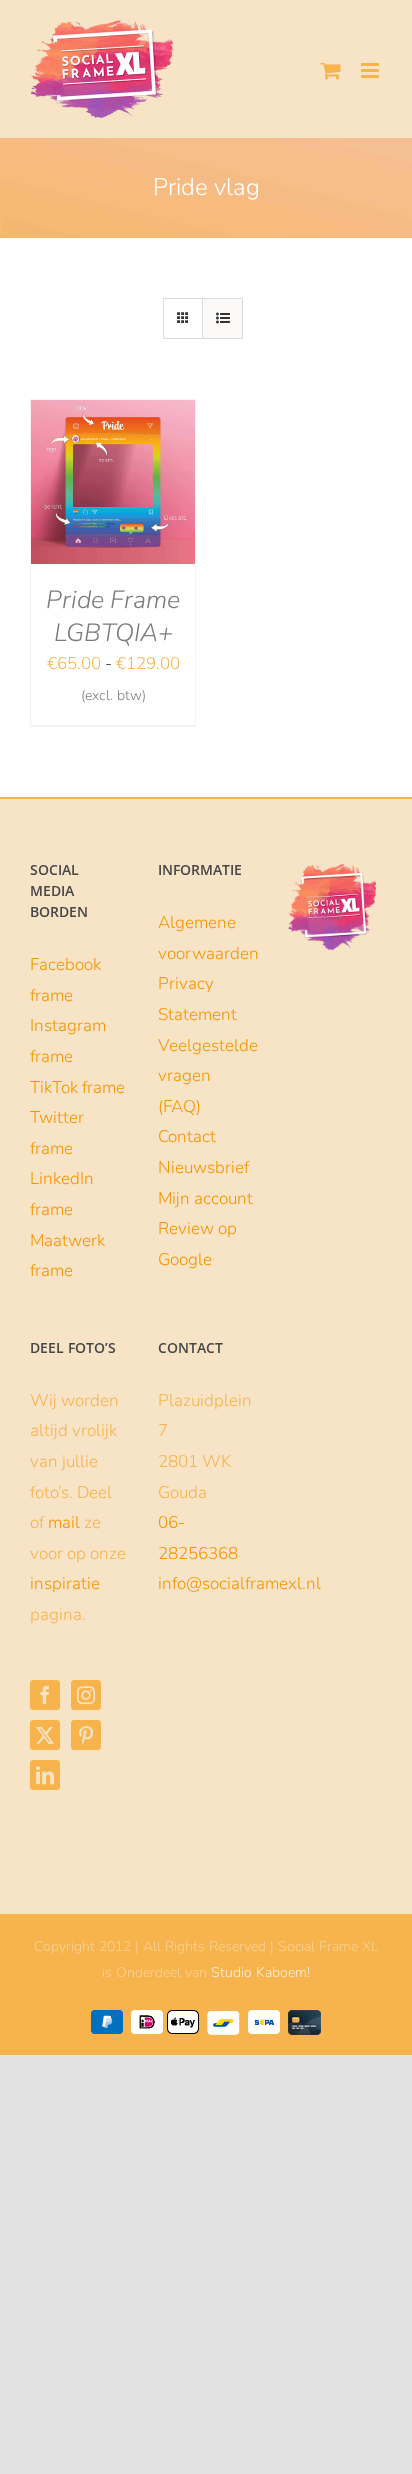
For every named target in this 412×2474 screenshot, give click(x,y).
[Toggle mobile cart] (331, 70)
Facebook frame (65, 980)
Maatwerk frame (67, 1256)
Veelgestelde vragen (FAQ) (206, 1076)
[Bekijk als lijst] (222, 318)
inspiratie (65, 1583)
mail (64, 1522)
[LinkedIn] (45, 1775)
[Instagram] (86, 1695)
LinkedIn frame (62, 1194)
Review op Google (197, 1244)
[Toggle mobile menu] (371, 70)
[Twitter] (45, 1735)
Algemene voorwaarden (206, 938)
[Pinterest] (86, 1735)
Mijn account (205, 1198)
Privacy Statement (197, 999)
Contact (187, 1136)
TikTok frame (77, 1087)
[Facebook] (45, 1695)
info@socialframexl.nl (239, 1583)
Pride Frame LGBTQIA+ (113, 616)
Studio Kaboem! (260, 1972)
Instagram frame (68, 1041)
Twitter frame (57, 1133)
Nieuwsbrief (203, 1167)
